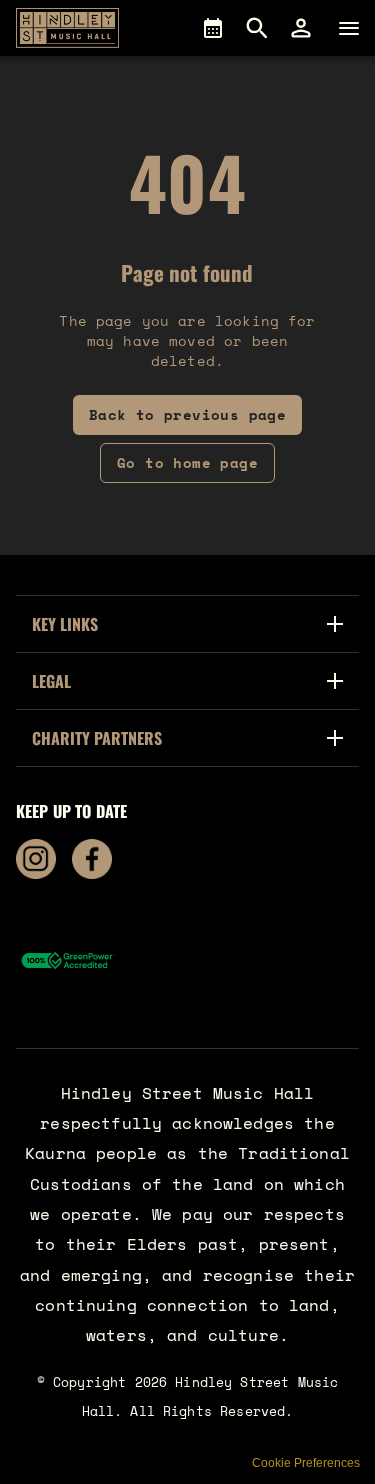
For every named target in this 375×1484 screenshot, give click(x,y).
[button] (301, 28)
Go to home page (187, 462)
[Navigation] (349, 28)
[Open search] (257, 28)
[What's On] (213, 28)
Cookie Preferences (306, 1463)
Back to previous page (187, 414)
